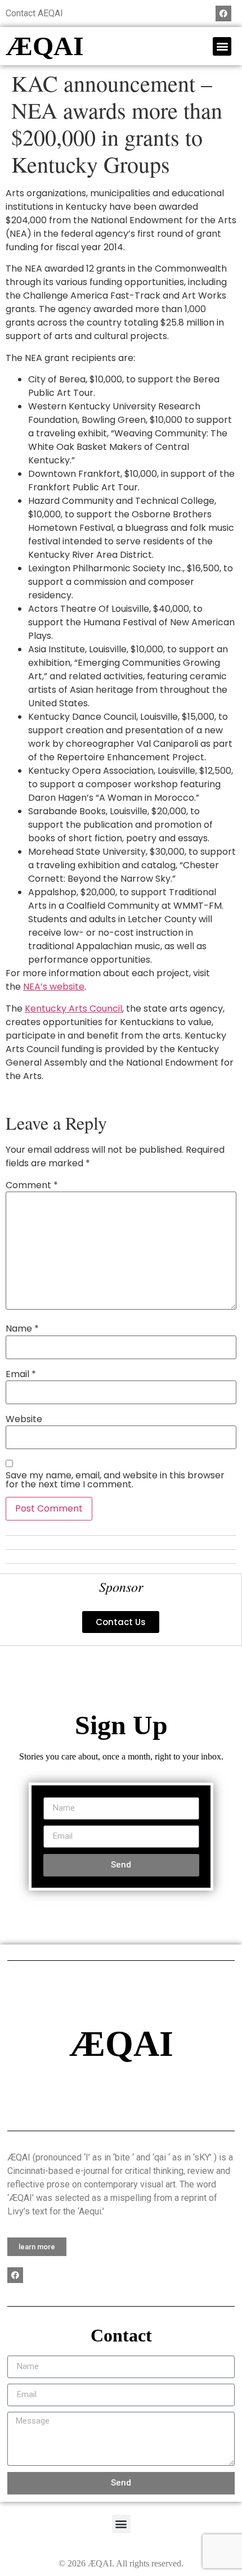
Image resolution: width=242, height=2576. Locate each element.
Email (21, 1374)
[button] (222, 46)
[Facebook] (223, 13)
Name (22, 1329)
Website (24, 1419)
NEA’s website (54, 987)
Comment (32, 1185)
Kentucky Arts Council (73, 1009)
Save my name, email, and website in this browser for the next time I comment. (115, 1480)
